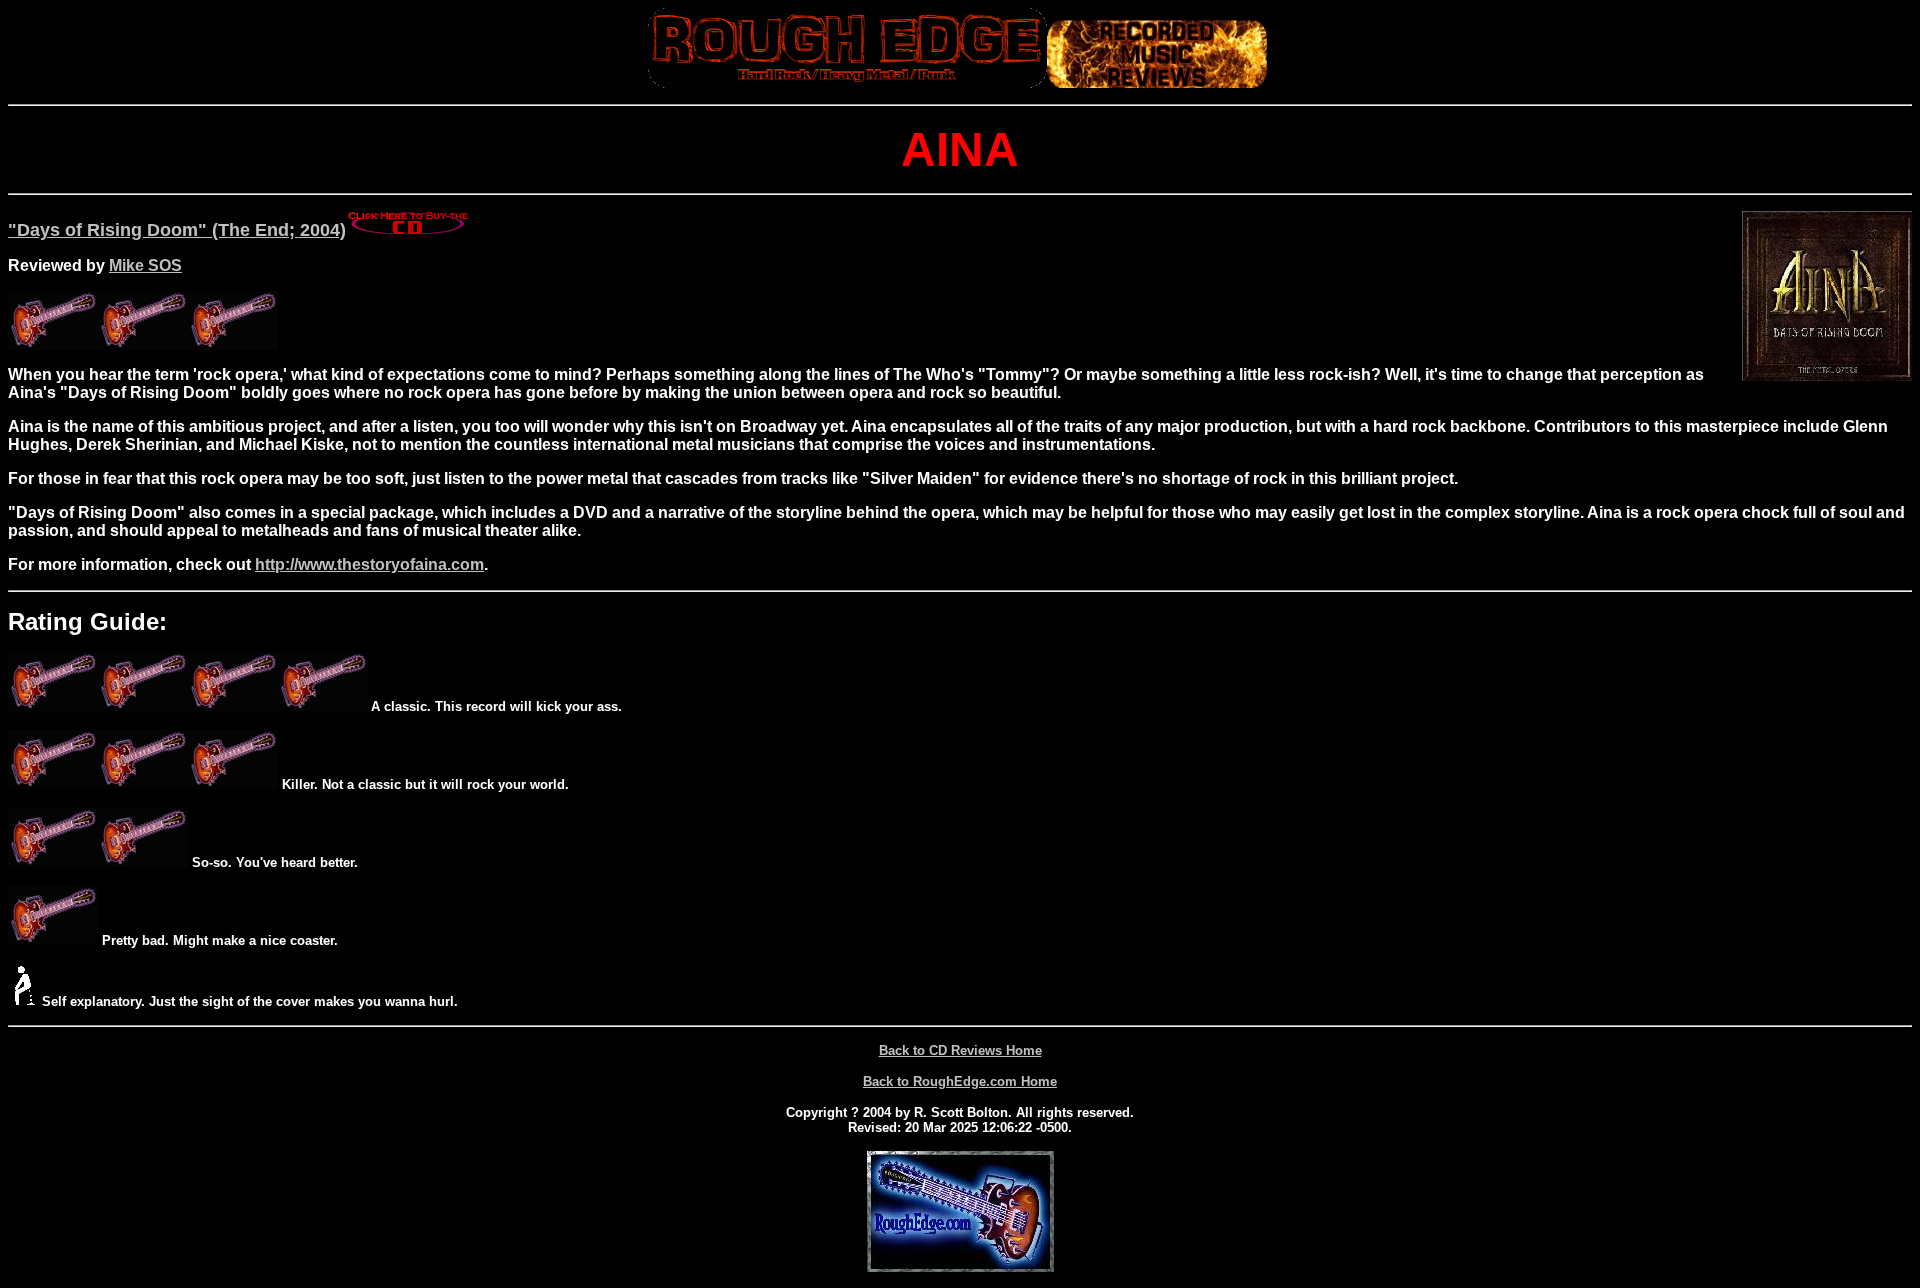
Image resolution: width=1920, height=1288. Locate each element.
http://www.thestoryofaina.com (369, 564)
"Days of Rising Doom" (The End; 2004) (177, 230)
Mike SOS (145, 265)
